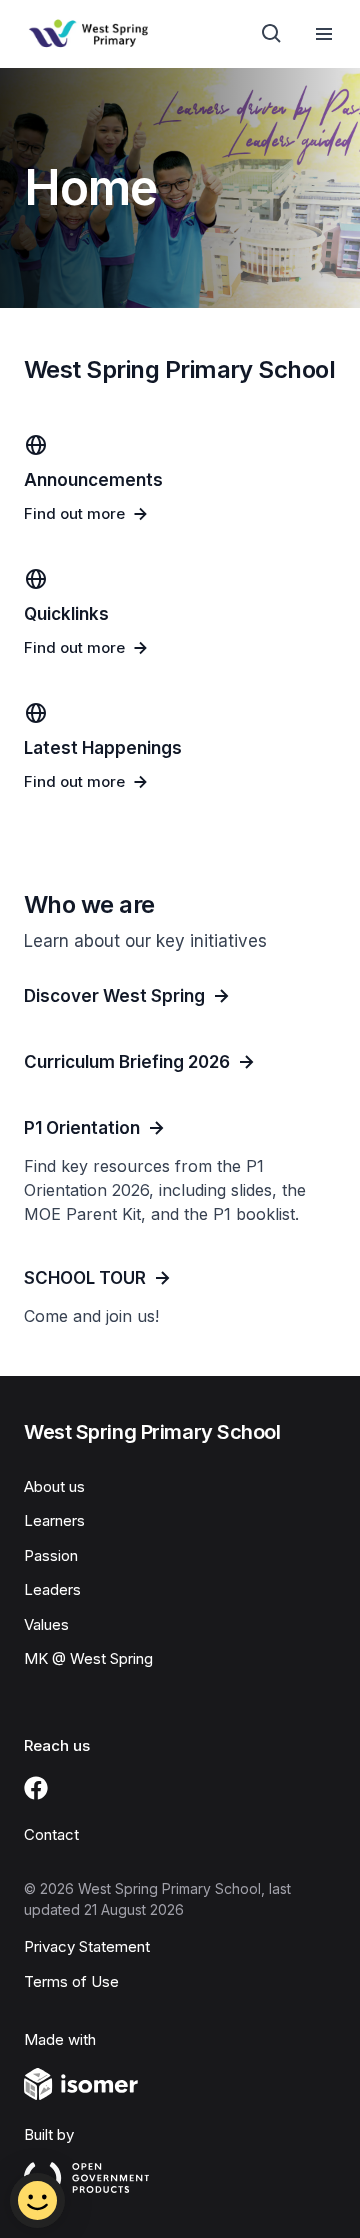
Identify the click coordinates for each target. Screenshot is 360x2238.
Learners (54, 1520)
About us (54, 1486)
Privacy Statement (87, 1946)
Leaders (52, 1589)
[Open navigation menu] (324, 34)
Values (46, 1624)
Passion (51, 1555)
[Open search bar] (272, 34)
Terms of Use (71, 1981)
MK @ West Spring (88, 1658)
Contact (51, 1834)
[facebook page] (36, 1788)
